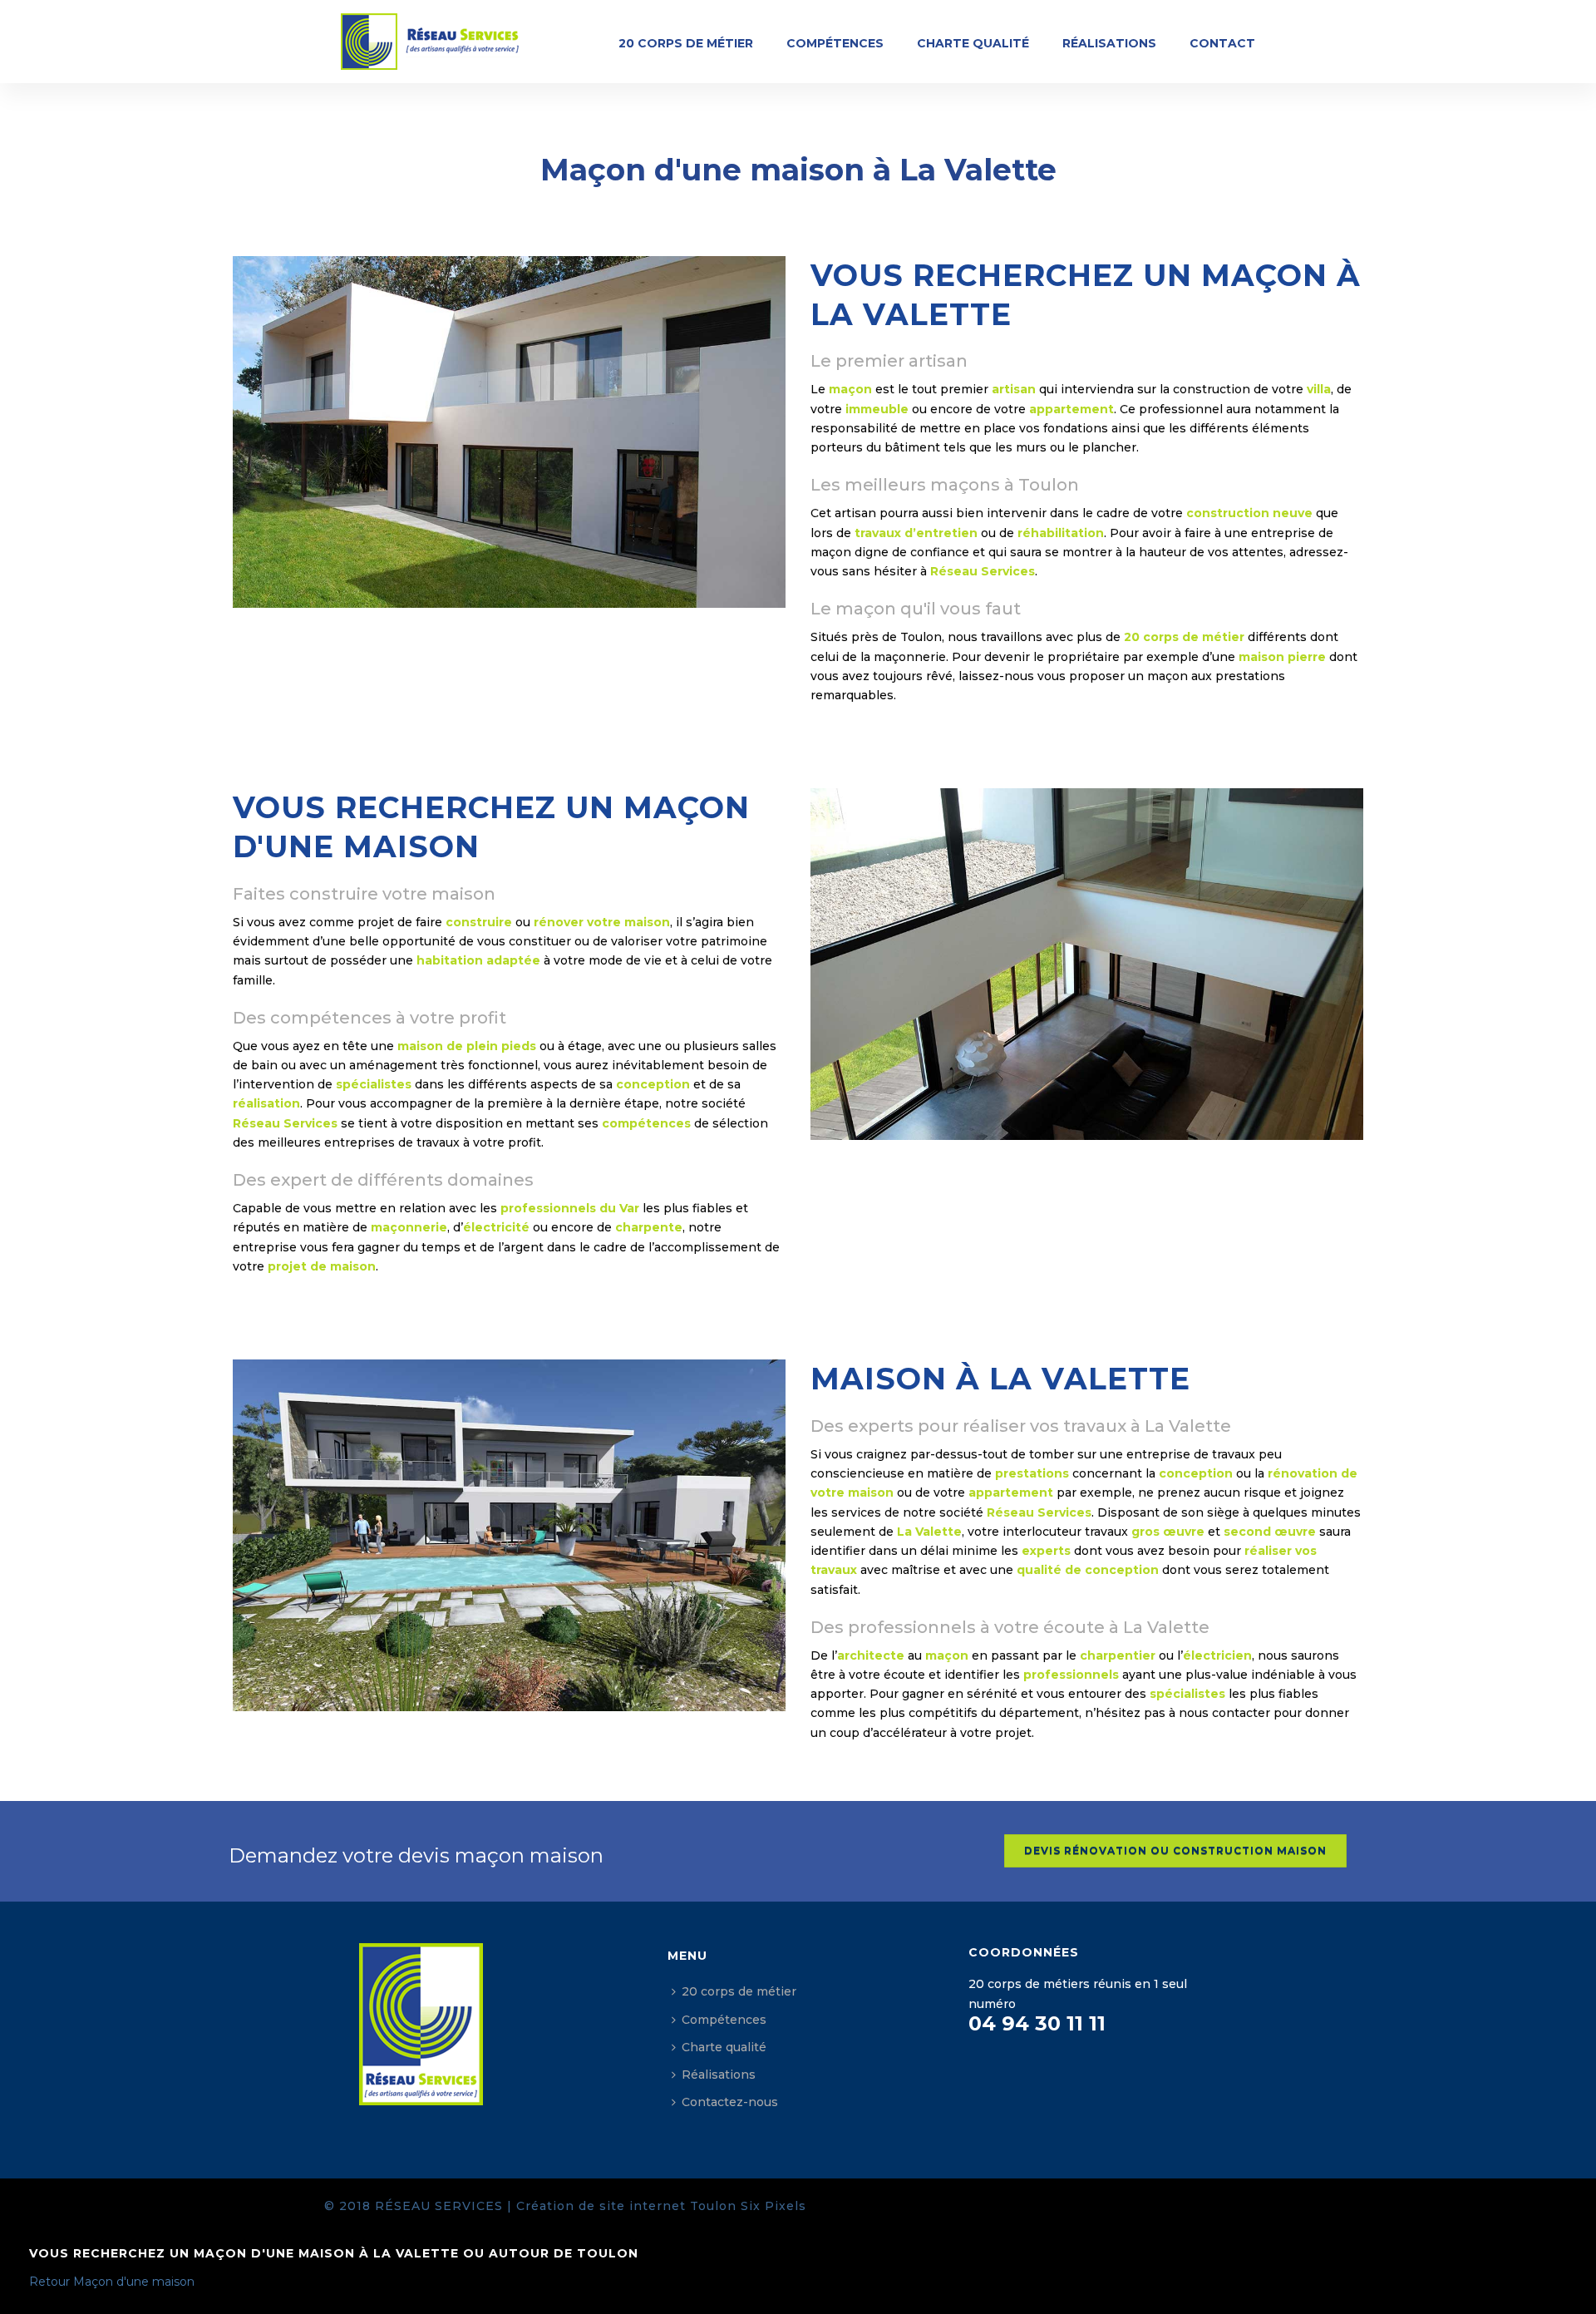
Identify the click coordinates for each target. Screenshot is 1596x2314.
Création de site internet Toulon (626, 2206)
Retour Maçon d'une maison (112, 2282)
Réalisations (1109, 43)
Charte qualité (973, 43)
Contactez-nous (730, 2102)
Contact (1222, 43)
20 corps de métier (686, 43)
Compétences (835, 43)
